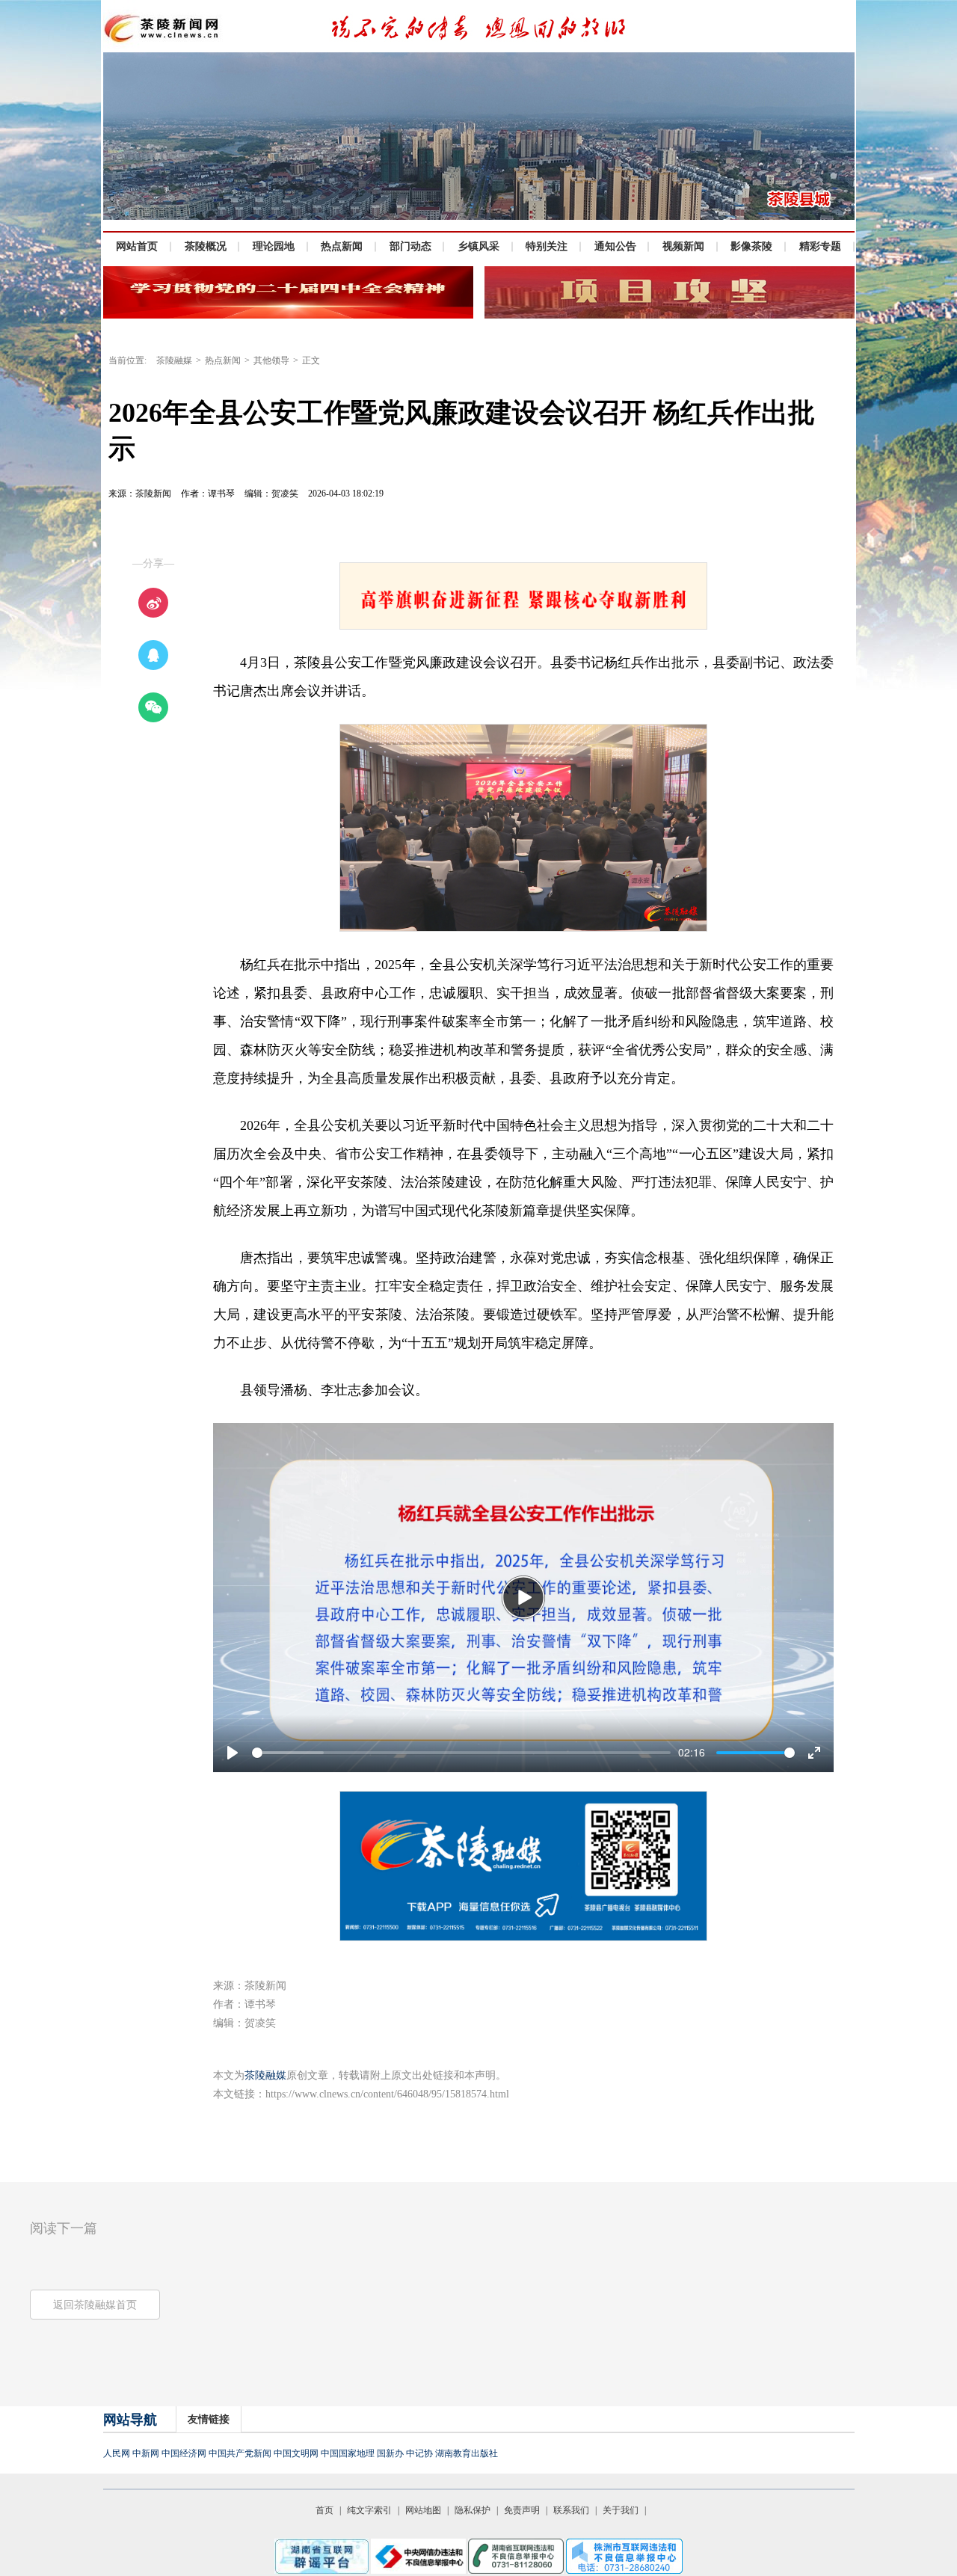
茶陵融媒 (174, 360)
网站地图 (423, 2510)
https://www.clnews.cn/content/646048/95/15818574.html (387, 2094)
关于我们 (621, 2510)
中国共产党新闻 (240, 2453)
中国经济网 (184, 2453)
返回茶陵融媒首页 (95, 2305)
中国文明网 (296, 2453)
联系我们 (571, 2510)
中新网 (146, 2453)
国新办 (390, 2453)
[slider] (461, 1753)
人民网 (117, 2453)
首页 (324, 2510)
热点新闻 (223, 360)
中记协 (419, 2453)
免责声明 (522, 2510)
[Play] (523, 1597)
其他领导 (271, 360)
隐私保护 (473, 2510)
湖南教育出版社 (467, 2453)
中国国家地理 (348, 2453)
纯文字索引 (369, 2510)
